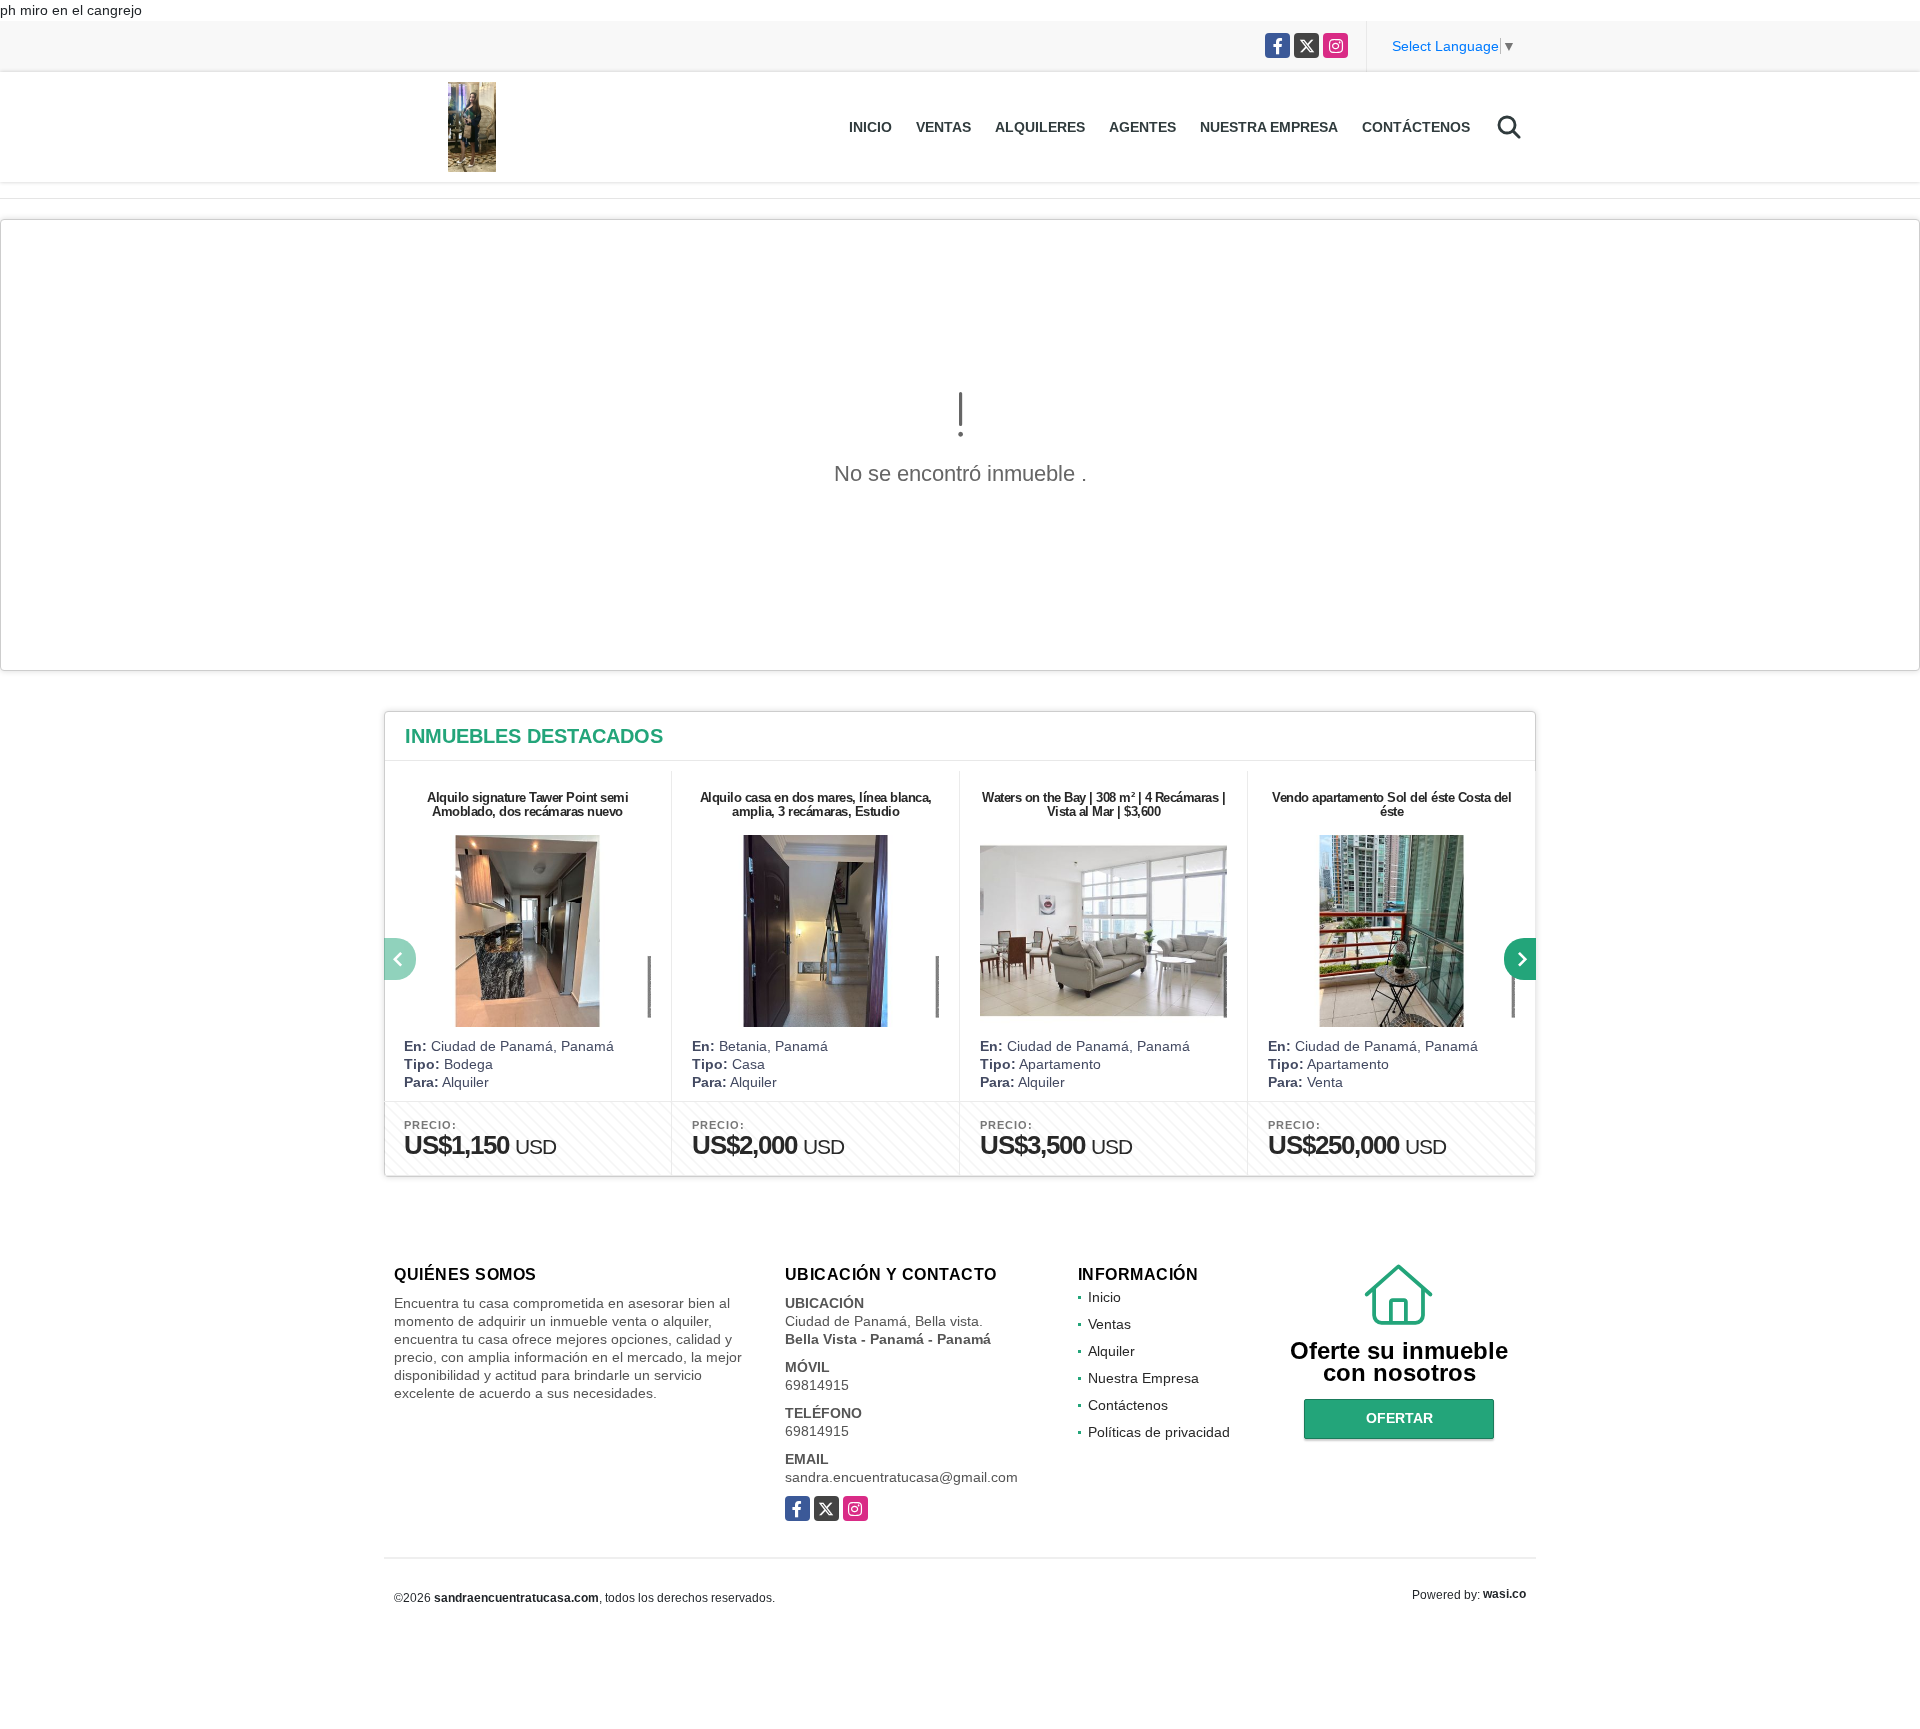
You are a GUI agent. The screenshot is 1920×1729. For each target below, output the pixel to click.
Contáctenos (1416, 127)
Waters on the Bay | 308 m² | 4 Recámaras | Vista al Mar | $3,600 (1103, 804)
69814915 (817, 1385)
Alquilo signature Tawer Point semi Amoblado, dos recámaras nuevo (527, 804)
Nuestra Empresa (1269, 127)
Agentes (1142, 127)
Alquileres (1040, 127)
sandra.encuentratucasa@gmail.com (901, 1477)
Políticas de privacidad (1159, 1432)
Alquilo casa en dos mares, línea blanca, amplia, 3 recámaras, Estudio (816, 804)
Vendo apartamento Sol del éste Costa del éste (1391, 804)
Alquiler (1111, 1351)
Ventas (943, 127)
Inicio (870, 127)
